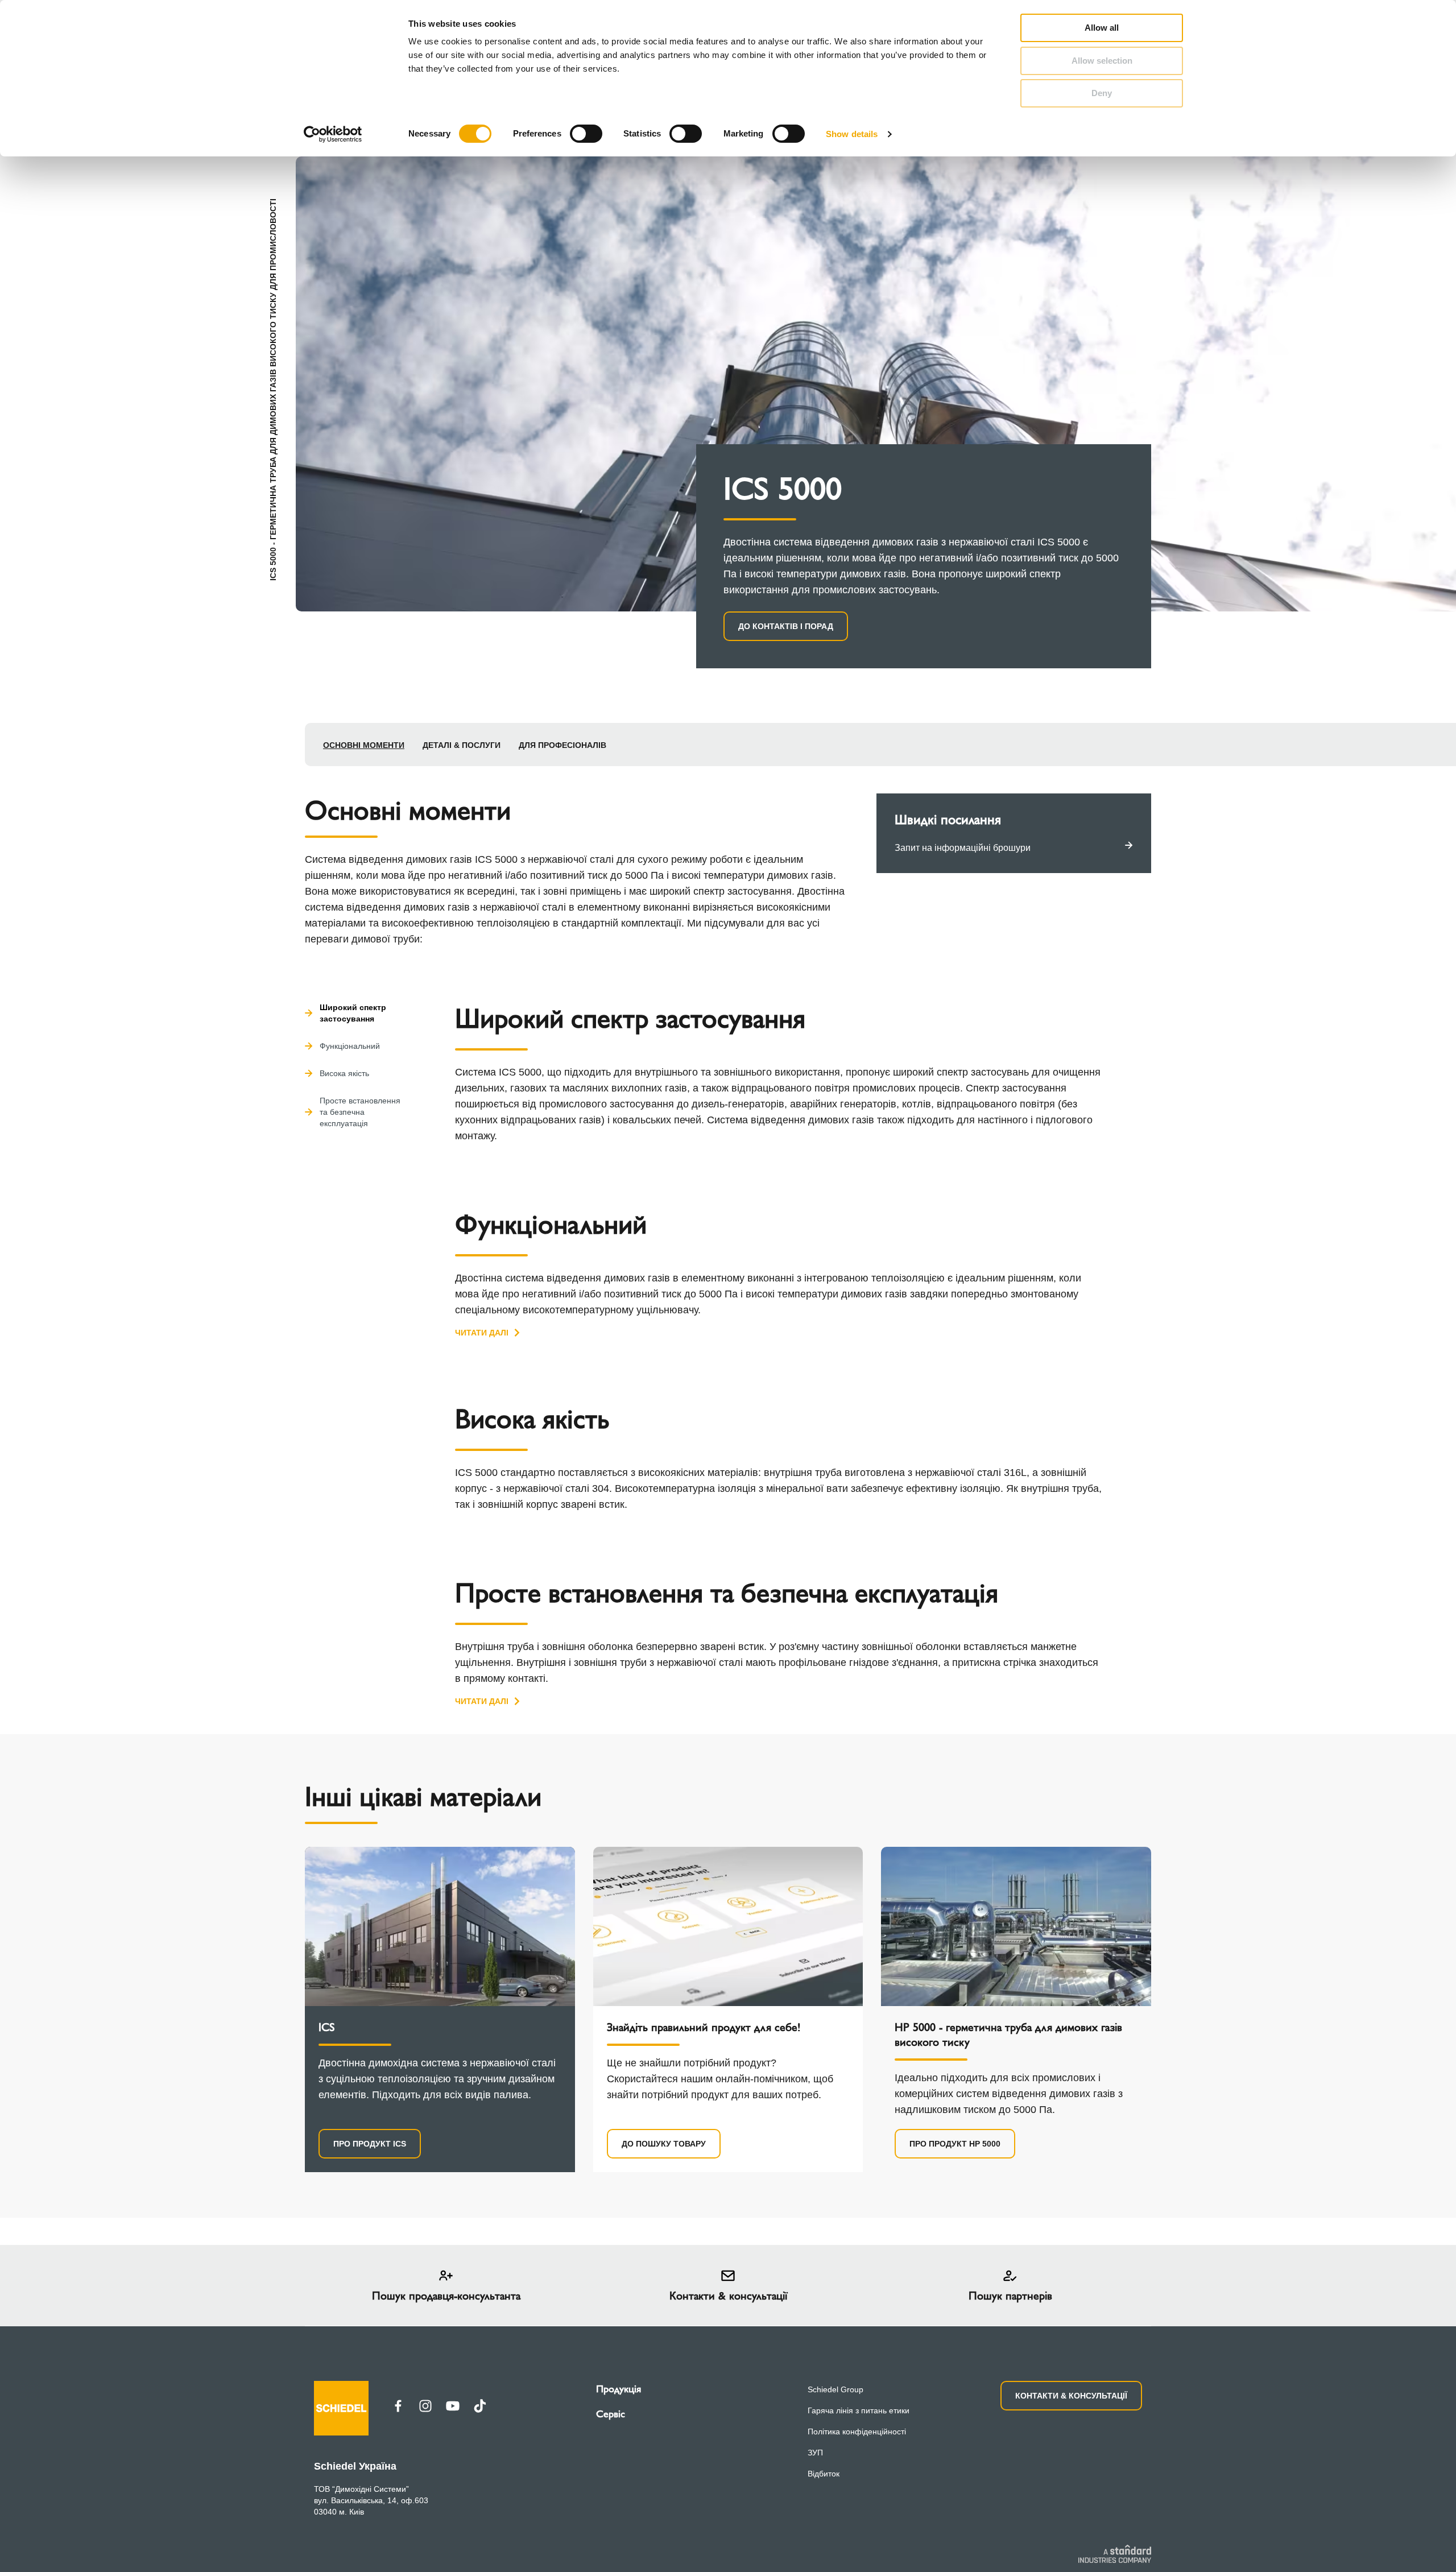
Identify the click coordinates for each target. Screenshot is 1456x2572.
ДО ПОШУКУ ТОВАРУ (664, 2144)
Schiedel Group (835, 2389)
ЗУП (815, 2453)
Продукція (619, 2389)
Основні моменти (364, 745)
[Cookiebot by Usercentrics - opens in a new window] (333, 134)
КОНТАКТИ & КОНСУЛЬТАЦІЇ (1071, 2396)
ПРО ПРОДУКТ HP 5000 (955, 2144)
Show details (852, 134)
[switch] (586, 134)
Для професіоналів (562, 745)
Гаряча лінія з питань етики (859, 2410)
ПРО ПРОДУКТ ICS (370, 2144)
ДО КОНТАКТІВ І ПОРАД (786, 626)
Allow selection (1102, 61)
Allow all (1102, 28)
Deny (1102, 93)
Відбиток (824, 2474)
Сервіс (611, 2414)
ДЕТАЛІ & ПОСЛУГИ (462, 745)
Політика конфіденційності (857, 2432)
